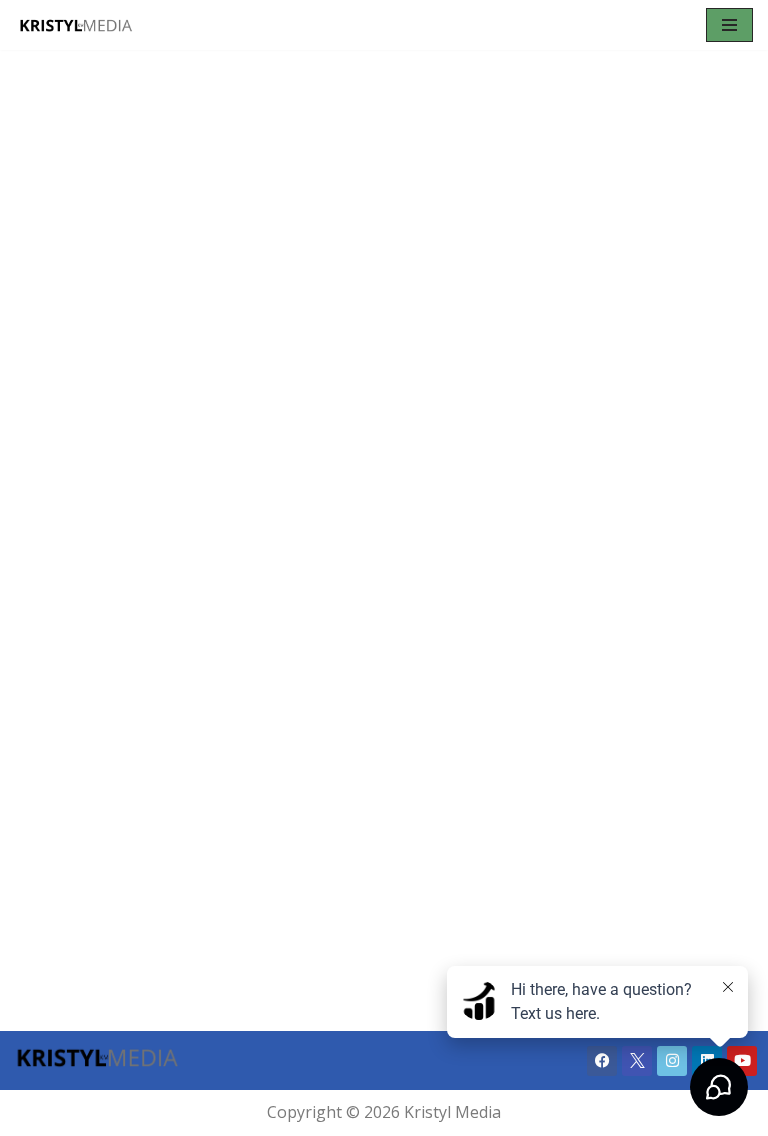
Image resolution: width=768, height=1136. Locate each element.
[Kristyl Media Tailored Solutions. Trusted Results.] (75, 25)
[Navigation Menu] (729, 25)
